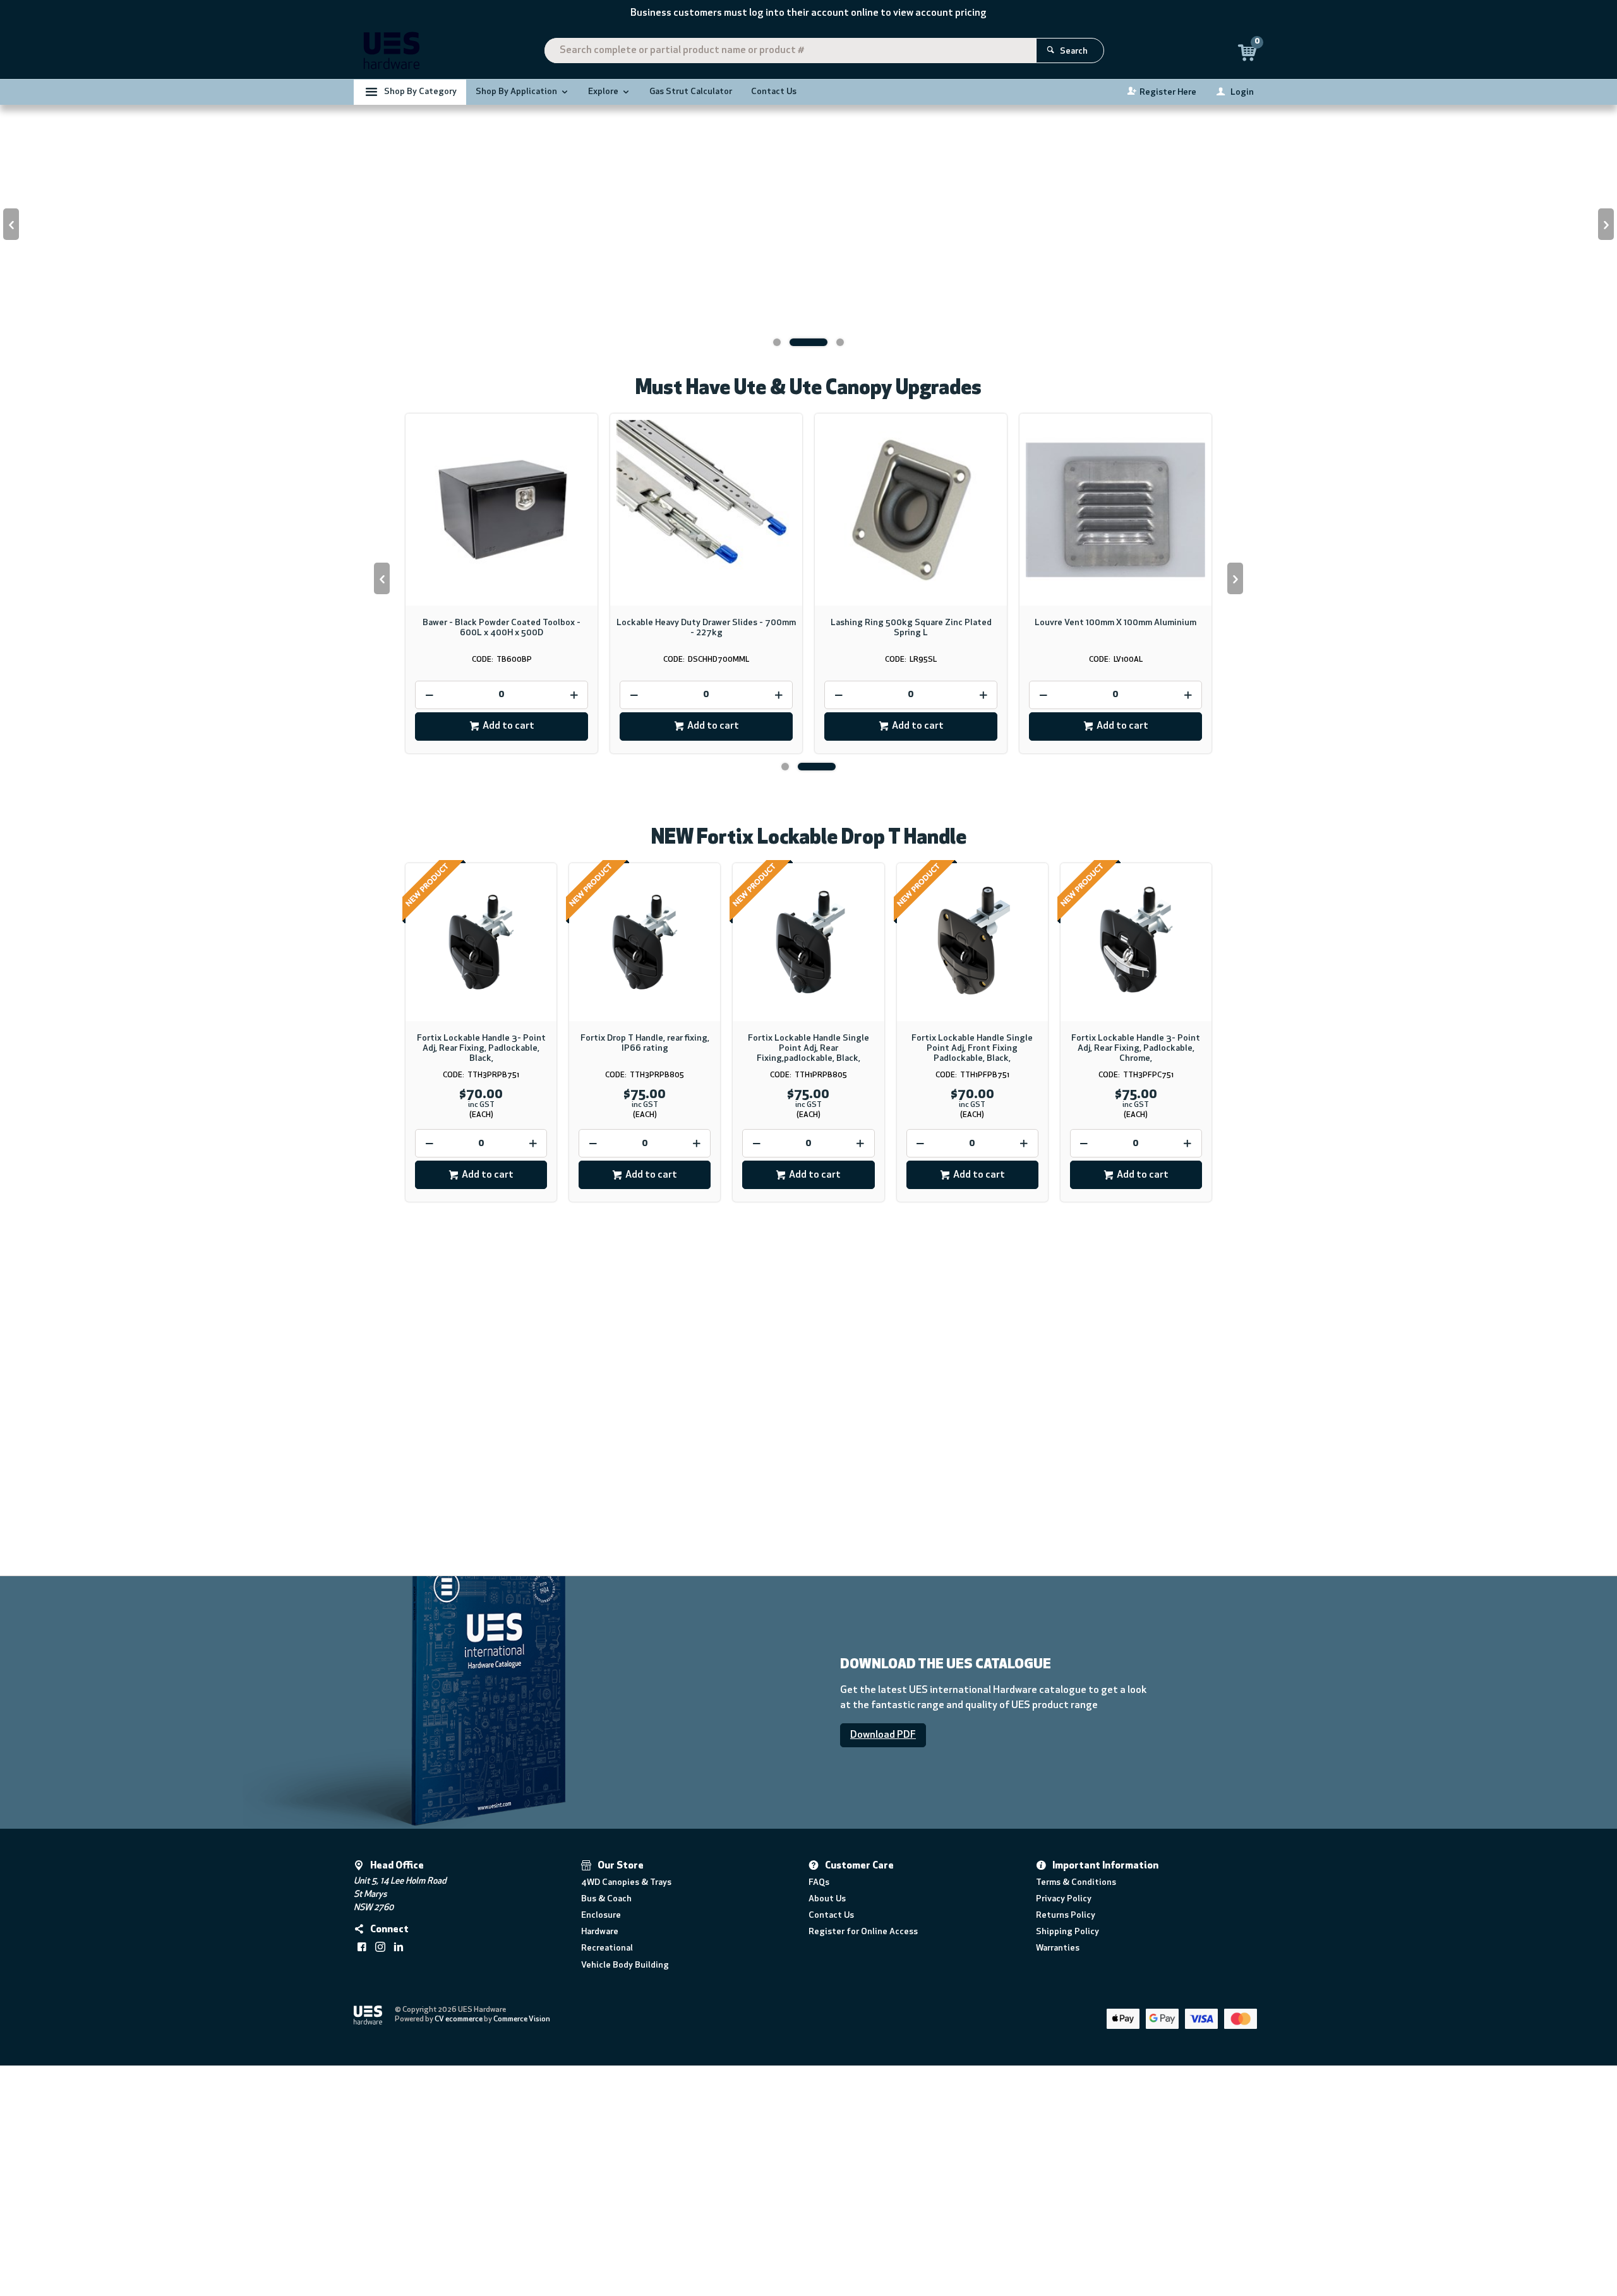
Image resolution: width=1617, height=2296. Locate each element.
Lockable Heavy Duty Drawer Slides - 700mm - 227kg (706, 877)
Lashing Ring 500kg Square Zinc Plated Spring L (911, 877)
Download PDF (883, 1984)
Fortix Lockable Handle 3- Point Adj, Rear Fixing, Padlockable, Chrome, (1136, 1298)
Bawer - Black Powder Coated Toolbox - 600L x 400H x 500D (502, 877)
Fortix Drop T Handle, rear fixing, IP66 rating (645, 1293)
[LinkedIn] (399, 2196)
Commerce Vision (522, 2268)
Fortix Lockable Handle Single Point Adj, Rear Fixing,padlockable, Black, (808, 1298)
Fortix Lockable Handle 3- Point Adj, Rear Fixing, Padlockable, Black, (481, 1298)
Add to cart (508, 976)
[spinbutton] (502, 944)
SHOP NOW (470, 1770)
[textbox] (790, 51)
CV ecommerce (459, 2268)
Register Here (1168, 93)
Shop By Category (420, 92)
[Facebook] (362, 2196)
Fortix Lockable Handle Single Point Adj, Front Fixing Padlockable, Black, (972, 1298)
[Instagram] (380, 2196)
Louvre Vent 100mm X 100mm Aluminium (1115, 872)
